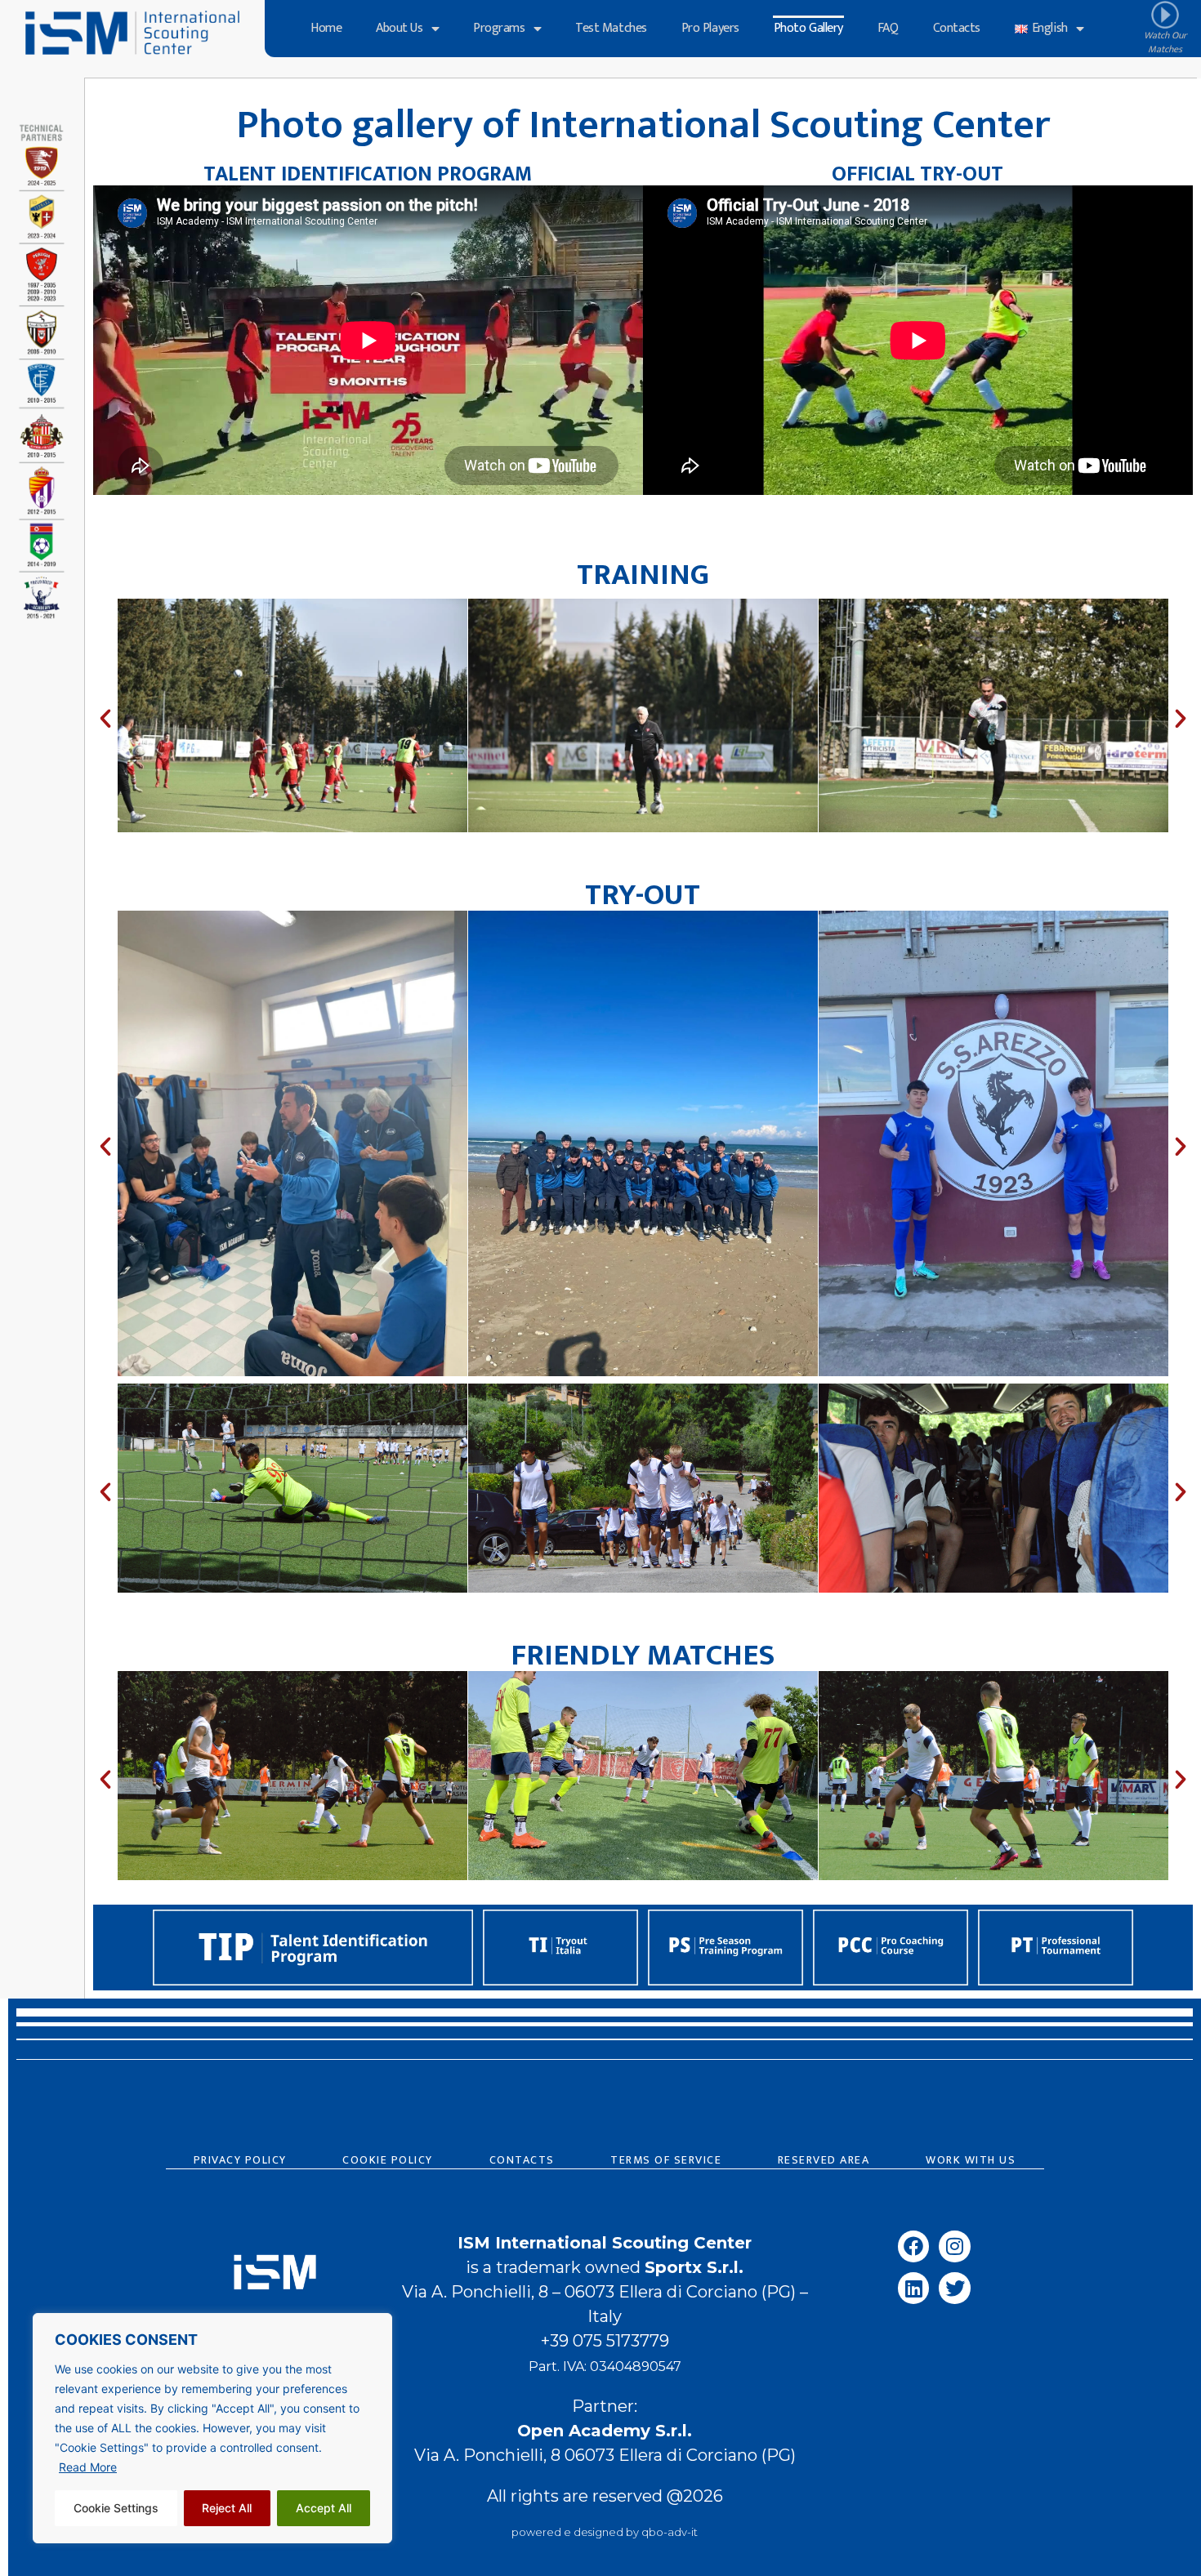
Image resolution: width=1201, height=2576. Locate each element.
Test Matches (611, 28)
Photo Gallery (808, 28)
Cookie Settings (116, 2508)
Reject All (227, 2508)
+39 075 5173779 (605, 2341)
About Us (399, 28)
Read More (88, 2467)
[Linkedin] (913, 2288)
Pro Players (710, 28)
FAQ (888, 28)
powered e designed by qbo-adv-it (605, 2532)
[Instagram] (954, 2246)
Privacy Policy (240, 2160)
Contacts (957, 28)
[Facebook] (913, 2246)
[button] (105, 719)
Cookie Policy (388, 2160)
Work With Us (971, 2160)
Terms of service (666, 2160)
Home (326, 28)
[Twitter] (954, 2288)
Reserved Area (824, 2160)
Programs (499, 28)
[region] (212, 2428)
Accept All (324, 2508)
